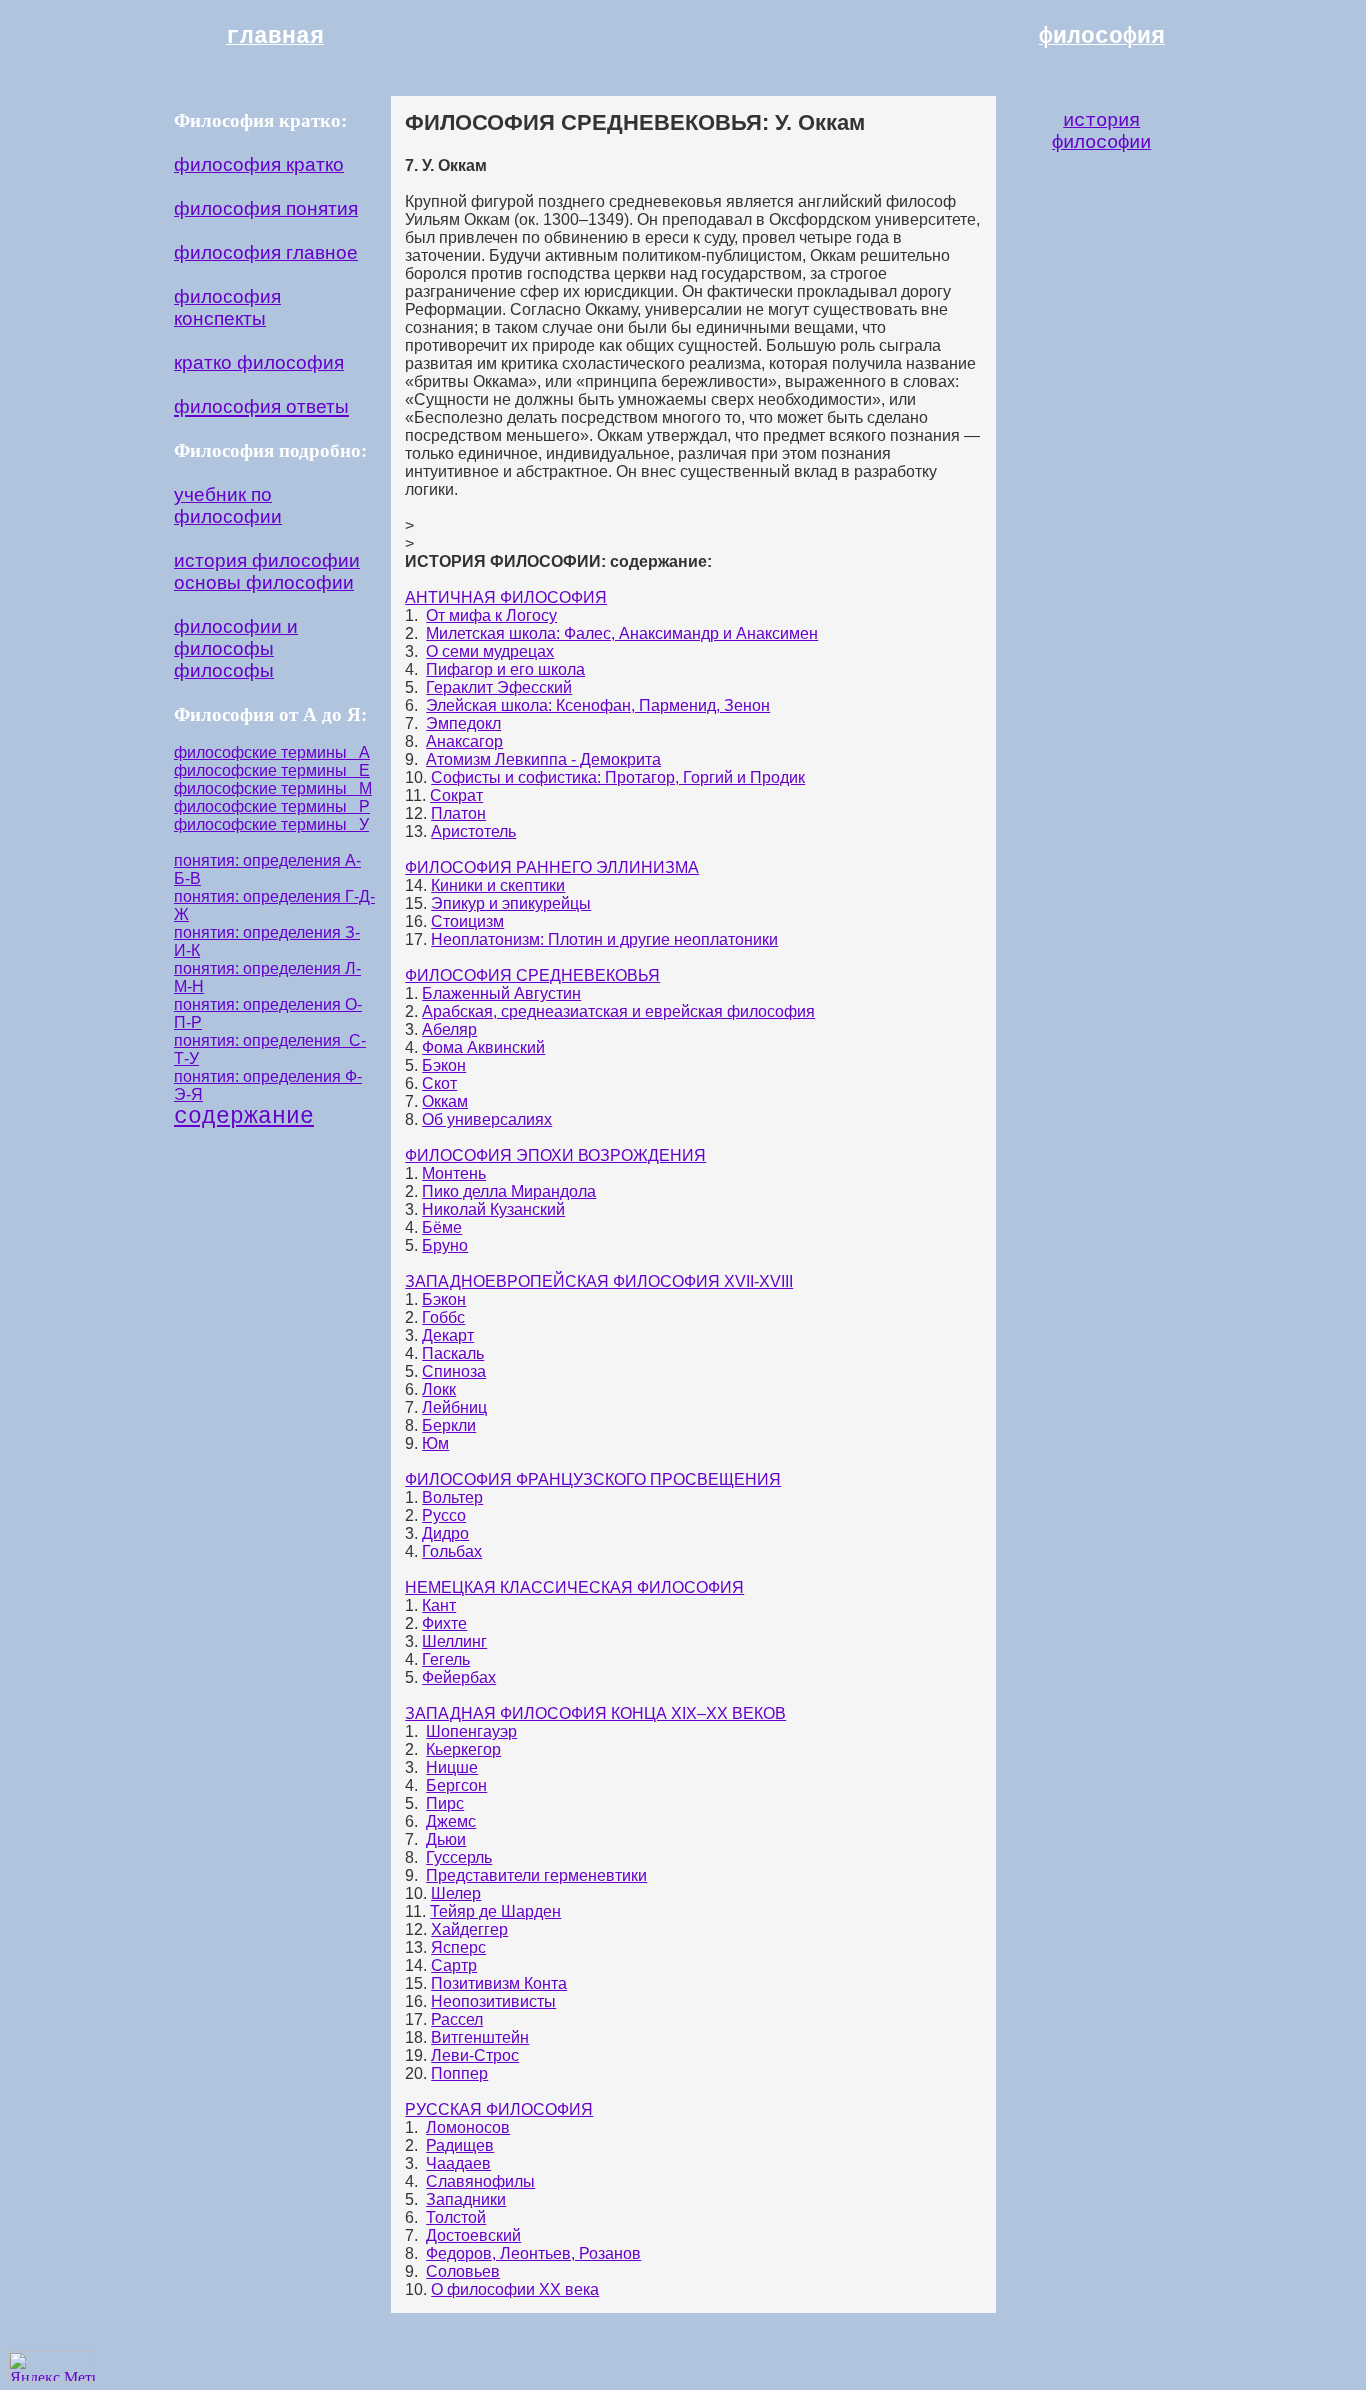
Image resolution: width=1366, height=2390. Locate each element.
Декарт (448, 1335)
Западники (466, 2199)
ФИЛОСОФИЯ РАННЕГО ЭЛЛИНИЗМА (552, 867)
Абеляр (449, 1029)
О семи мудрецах (490, 651)
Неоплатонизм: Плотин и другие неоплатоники (604, 939)
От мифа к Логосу (491, 615)
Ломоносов (468, 2127)
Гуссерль (459, 1857)
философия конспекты (227, 307)
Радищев (460, 2145)
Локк (439, 1389)
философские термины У (271, 824)
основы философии (264, 582)
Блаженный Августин (501, 993)
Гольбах (452, 1551)
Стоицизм (467, 921)
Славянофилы (480, 2181)
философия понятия (266, 208)
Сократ (456, 795)
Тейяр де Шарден (495, 1911)
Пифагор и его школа (505, 669)
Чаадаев (458, 2163)
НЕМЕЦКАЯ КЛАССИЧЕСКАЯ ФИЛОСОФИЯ (574, 1587)
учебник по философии (228, 505)
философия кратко (259, 164)
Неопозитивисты (493, 2001)
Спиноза (454, 1371)
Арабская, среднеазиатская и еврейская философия (618, 1011)
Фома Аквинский (483, 1047)
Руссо (444, 1515)
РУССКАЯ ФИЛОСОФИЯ (499, 2109)
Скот (439, 1083)
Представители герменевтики (536, 1875)
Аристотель (473, 831)
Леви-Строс (475, 2055)
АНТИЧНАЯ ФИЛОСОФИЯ (506, 597)
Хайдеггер (469, 1929)
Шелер (456, 1893)
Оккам (445, 1101)
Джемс (451, 1821)
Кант (439, 1605)
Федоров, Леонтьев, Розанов (533, 2253)
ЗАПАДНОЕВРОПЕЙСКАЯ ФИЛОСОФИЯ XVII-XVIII (599, 1281)
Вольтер (452, 1497)
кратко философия (259, 362)
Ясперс (458, 1947)
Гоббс (443, 1317)
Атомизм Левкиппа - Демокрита (543, 759)
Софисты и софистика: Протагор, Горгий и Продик (618, 777)
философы (224, 670)
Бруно (445, 1245)
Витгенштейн (480, 2037)
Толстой (456, 2217)
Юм (435, 1443)
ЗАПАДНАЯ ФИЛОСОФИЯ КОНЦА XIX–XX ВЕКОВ (595, 1713)
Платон (458, 813)
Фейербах (459, 1677)
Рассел (457, 2019)
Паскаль (453, 1353)
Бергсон (456, 1785)
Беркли (449, 1425)
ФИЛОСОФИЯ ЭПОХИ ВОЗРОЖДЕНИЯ (555, 1155)
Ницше (452, 1767)
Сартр (454, 1965)
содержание (244, 1117)
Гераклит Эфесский (499, 687)
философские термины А (272, 752)
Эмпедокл (463, 723)
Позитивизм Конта (499, 1983)
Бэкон (444, 1065)
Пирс (445, 1803)
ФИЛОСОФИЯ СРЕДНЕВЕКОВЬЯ (532, 975)
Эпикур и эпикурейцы (511, 903)
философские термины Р (272, 806)
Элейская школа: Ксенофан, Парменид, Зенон (598, 705)
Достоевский (473, 2235)
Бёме (442, 1227)
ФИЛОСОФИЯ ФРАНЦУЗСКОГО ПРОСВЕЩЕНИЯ (593, 1479)
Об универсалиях (487, 1119)
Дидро (445, 1533)
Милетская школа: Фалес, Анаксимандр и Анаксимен (622, 633)
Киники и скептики (498, 885)
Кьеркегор (463, 1749)
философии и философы (236, 637)
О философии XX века (515, 2289)
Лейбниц (454, 1407)
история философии (267, 560)
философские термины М (273, 788)
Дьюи (446, 1839)
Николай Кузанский (493, 1209)
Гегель (446, 1659)
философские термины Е (272, 770)
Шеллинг (454, 1641)
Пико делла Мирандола (509, 1191)
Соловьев (463, 2271)
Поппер (459, 2073)
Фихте (444, 1623)
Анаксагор (464, 741)
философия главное (266, 252)
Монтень (454, 1173)
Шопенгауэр (471, 1731)
